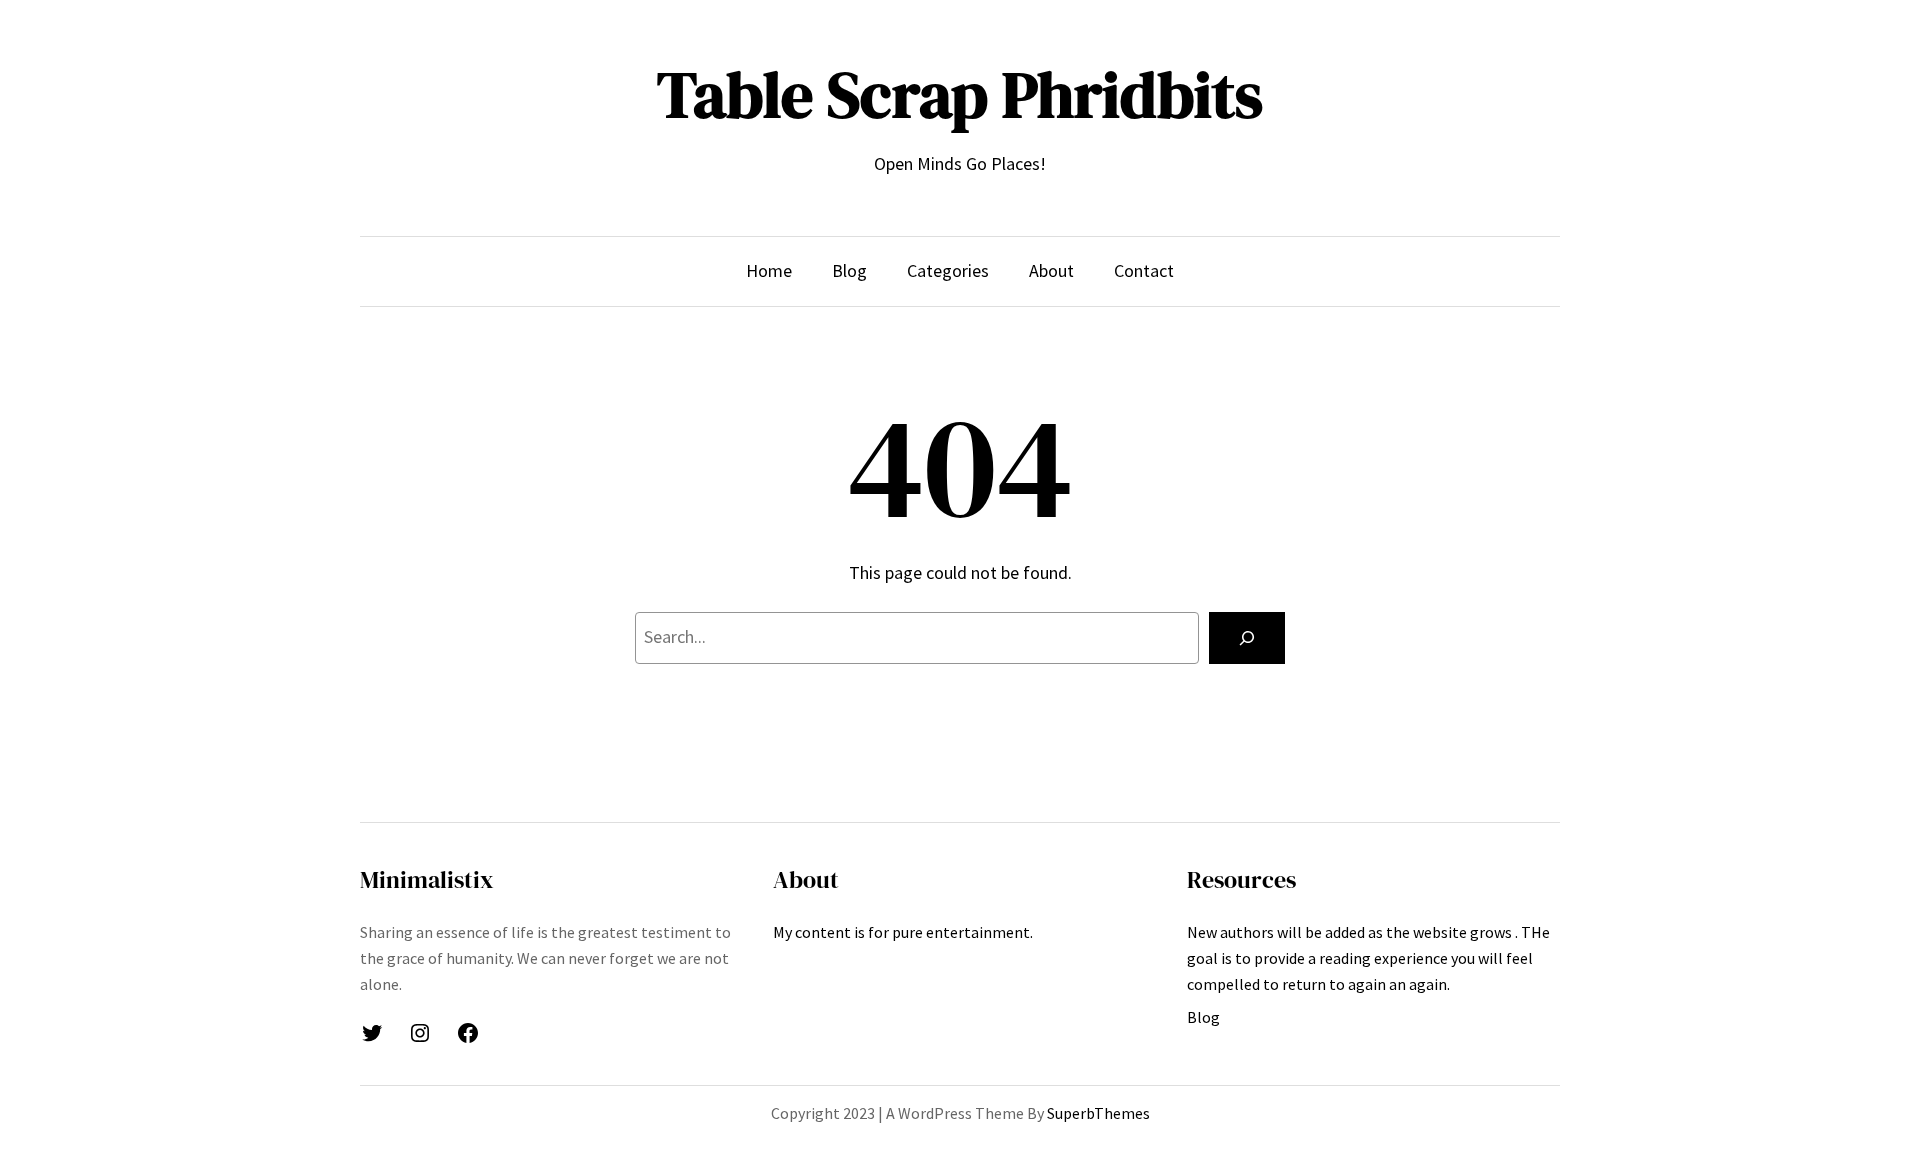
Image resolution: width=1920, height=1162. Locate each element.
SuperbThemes (1098, 1113)
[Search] (1247, 638)
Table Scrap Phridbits (960, 94)
